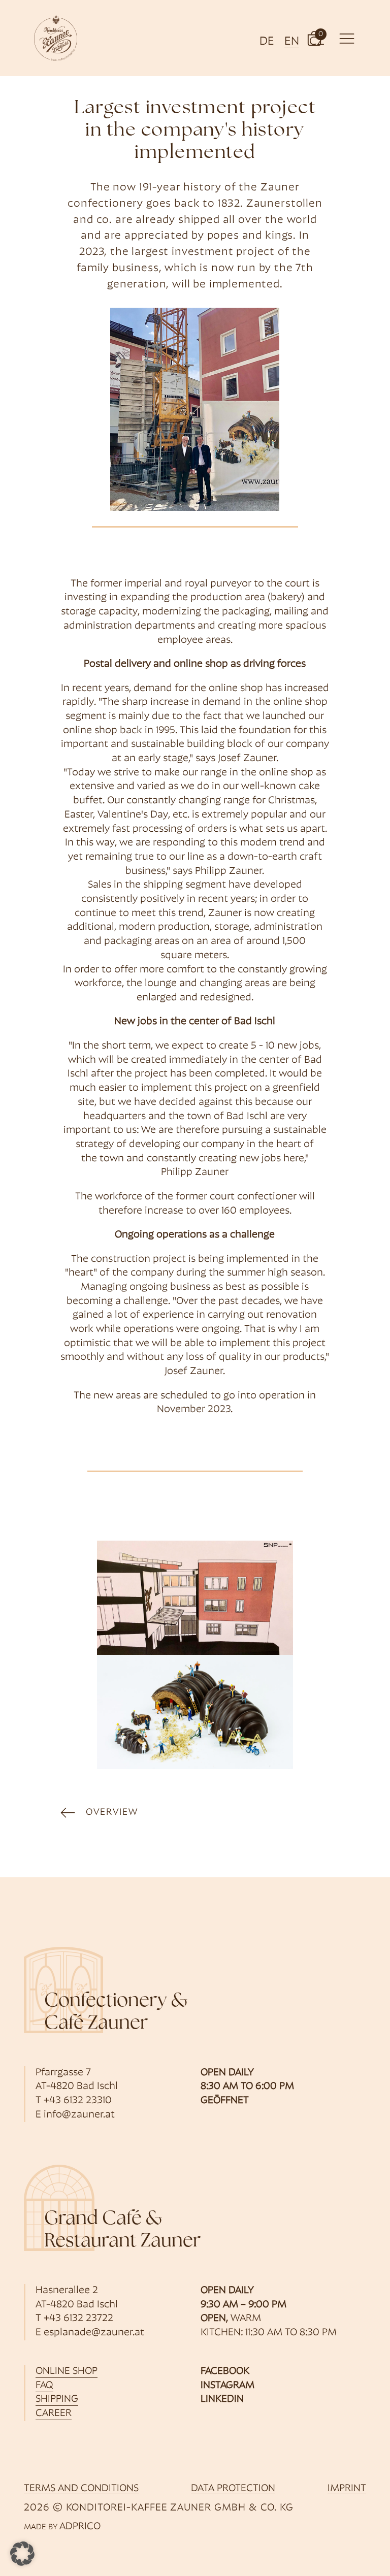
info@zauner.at (79, 2115)
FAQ (44, 2386)
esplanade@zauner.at (94, 2333)
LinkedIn (222, 2399)
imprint (347, 2489)
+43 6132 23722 (78, 2319)
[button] (314, 38)
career (54, 2414)
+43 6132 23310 (78, 2101)
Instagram (227, 2386)
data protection (233, 2489)
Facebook (225, 2371)
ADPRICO (80, 2527)
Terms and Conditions (81, 2489)
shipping (57, 2399)
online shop (67, 2371)
